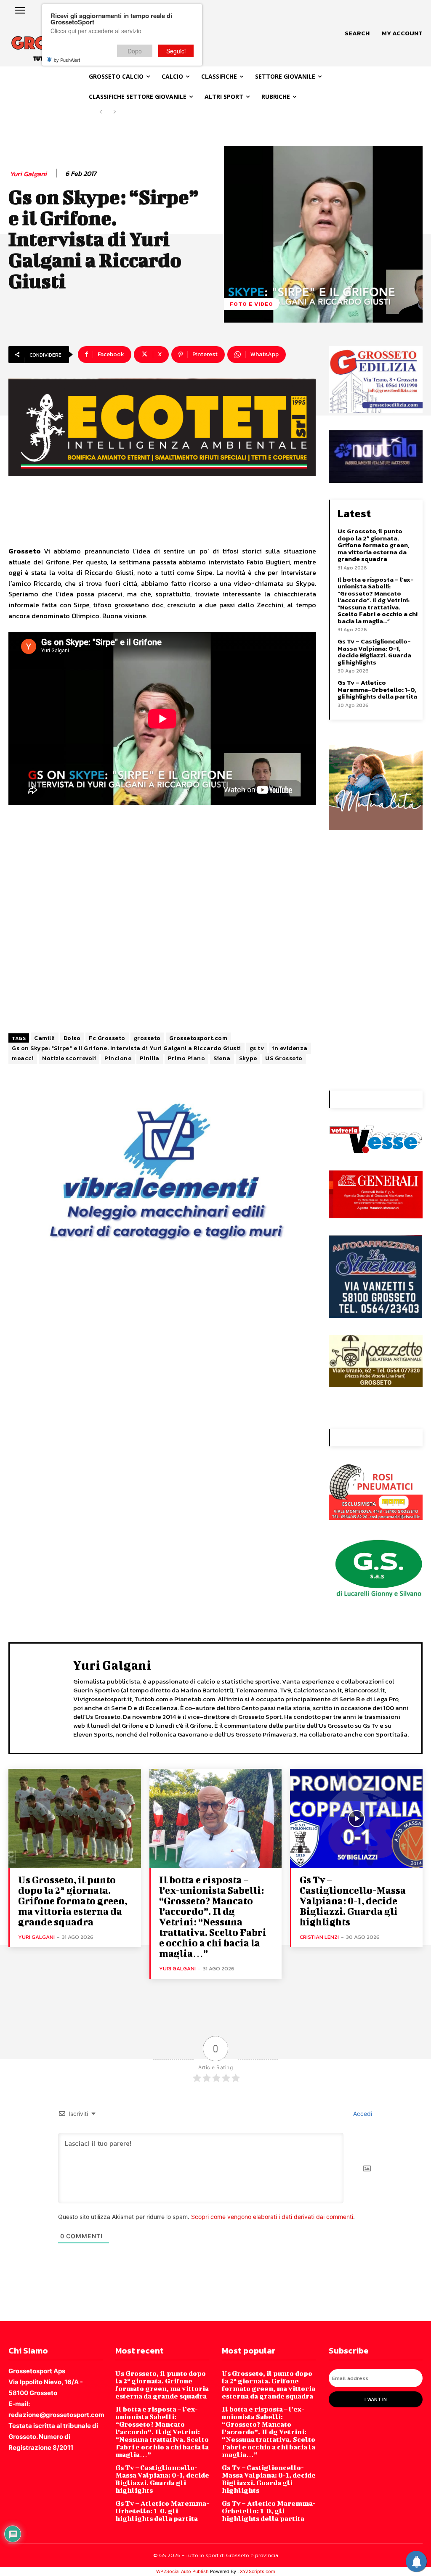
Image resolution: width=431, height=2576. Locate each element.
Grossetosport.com (198, 1038)
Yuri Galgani (28, 174)
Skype (248, 1058)
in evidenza (290, 1048)
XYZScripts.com (258, 2571)
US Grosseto (284, 1058)
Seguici (176, 51)
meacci (23, 1058)
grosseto (147, 1038)
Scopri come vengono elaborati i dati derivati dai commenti (272, 2217)
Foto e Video (251, 304)
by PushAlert (67, 60)
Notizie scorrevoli (69, 1058)
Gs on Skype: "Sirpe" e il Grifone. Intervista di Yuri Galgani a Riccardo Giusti (126, 1048)
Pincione (118, 1058)
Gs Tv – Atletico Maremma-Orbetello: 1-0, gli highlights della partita (377, 689)
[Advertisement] (162, 933)
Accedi (362, 2114)
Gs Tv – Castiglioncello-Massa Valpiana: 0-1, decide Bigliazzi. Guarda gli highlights (374, 652)
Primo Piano (187, 1058)
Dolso (72, 1038)
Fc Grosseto (107, 1038)
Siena (222, 1058)
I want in (376, 2399)
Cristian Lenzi (319, 1937)
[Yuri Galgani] (43, 1697)
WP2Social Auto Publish (182, 2571)
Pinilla (150, 1058)
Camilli (45, 1038)
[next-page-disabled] (114, 112)
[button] (357, 33)
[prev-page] (101, 112)
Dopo (135, 51)
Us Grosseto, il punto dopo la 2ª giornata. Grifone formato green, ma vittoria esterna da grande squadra (373, 545)
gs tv (257, 1048)
